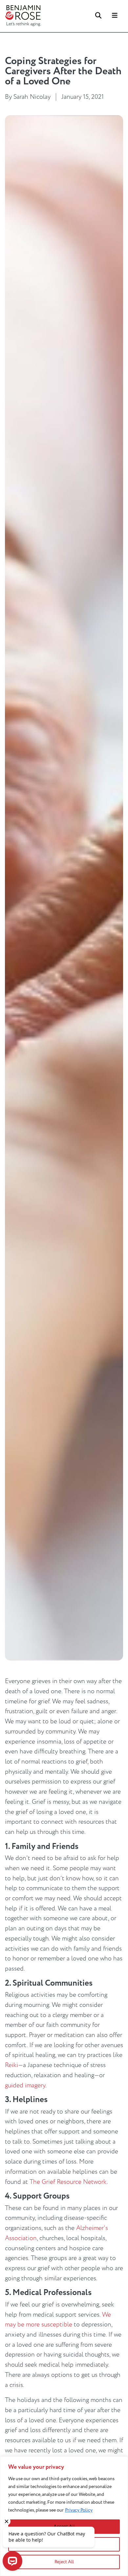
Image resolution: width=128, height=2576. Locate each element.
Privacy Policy (79, 2510)
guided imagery (25, 2085)
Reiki (11, 2065)
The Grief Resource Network (68, 2182)
